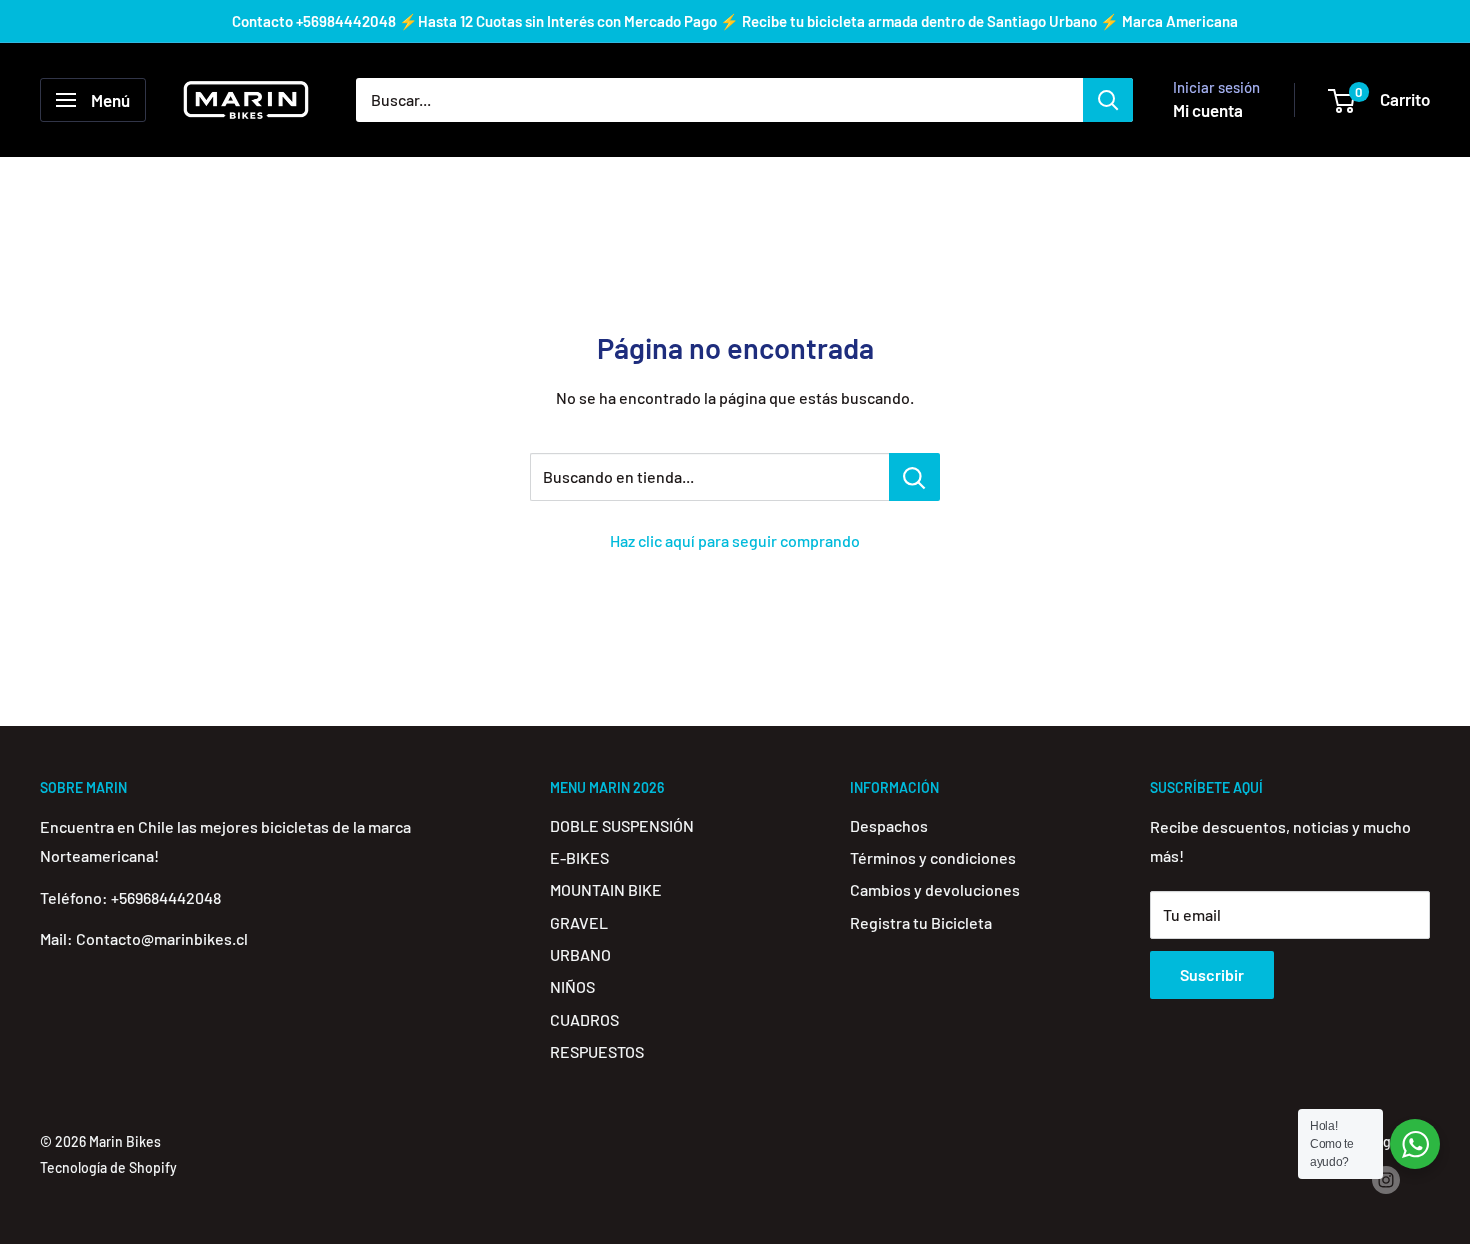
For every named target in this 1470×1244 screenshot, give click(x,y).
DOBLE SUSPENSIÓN (622, 825)
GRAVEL (579, 922)
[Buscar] (1108, 100)
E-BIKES (579, 857)
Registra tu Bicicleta (921, 922)
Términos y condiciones (933, 857)
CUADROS (584, 1019)
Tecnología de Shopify (108, 1167)
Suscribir (1212, 974)
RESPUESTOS (597, 1051)
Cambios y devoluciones (935, 889)
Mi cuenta (1208, 110)
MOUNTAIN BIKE (606, 889)
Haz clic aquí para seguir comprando (735, 540)
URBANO (580, 954)
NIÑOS (572, 986)
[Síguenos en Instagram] (1386, 1180)
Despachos (889, 825)
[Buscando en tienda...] (914, 477)
